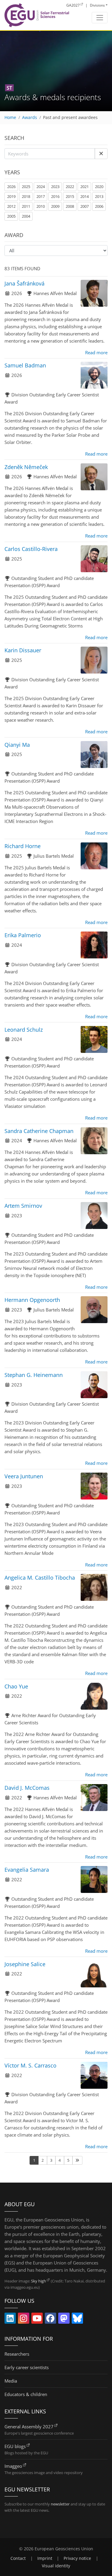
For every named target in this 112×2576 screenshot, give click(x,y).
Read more (96, 352)
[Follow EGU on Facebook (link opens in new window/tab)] (50, 2320)
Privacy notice (77, 2558)
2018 (26, 196)
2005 (11, 216)
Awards (30, 117)
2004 (26, 216)
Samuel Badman (25, 365)
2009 (55, 206)
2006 (99, 206)
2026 (11, 187)
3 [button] (51, 2160)
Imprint (45, 2558)
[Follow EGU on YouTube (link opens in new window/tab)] (37, 2320)
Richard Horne (23, 846)
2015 (70, 196)
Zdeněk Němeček (26, 467)
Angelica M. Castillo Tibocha (40, 1578)
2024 (41, 187)
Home (10, 117)
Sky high (39, 2281)
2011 (26, 206)
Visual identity (56, 2566)
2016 (55, 196)
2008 (70, 206)
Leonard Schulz (24, 1030)
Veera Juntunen (24, 1476)
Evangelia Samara (27, 1870)
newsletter (60, 2504)
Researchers (17, 2354)
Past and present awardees (70, 117)
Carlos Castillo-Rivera (31, 549)
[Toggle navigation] (100, 18)
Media (11, 2381)
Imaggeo (13, 2466)
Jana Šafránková (24, 283)
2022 (70, 187)
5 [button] (68, 2160)
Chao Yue (16, 1686)
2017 (41, 196)
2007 (85, 206)
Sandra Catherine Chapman (39, 1131)
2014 (85, 196)
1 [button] (34, 2160)
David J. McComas (27, 1788)
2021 (85, 187)
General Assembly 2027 (29, 2427)
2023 (55, 187)
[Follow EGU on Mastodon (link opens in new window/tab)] (64, 2320)
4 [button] (60, 2160)
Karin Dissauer (23, 650)
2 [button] (43, 2160)
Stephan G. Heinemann (34, 1375)
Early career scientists (27, 2367)
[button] (101, 154)
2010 (41, 206)
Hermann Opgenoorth (32, 1300)
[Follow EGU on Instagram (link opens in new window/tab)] (24, 2320)
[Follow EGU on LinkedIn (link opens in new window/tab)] (10, 2320)
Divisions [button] (97, 5)
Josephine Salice (25, 1964)
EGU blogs (15, 2446)
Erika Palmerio (23, 935)
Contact (18, 2558)
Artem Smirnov (23, 1206)
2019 (11, 196)
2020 (99, 187)
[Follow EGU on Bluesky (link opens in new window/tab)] (77, 2320)
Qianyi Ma (17, 745)
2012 (11, 206)
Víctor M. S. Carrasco (30, 2065)
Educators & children (26, 2394)
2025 (26, 187)
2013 (99, 196)
